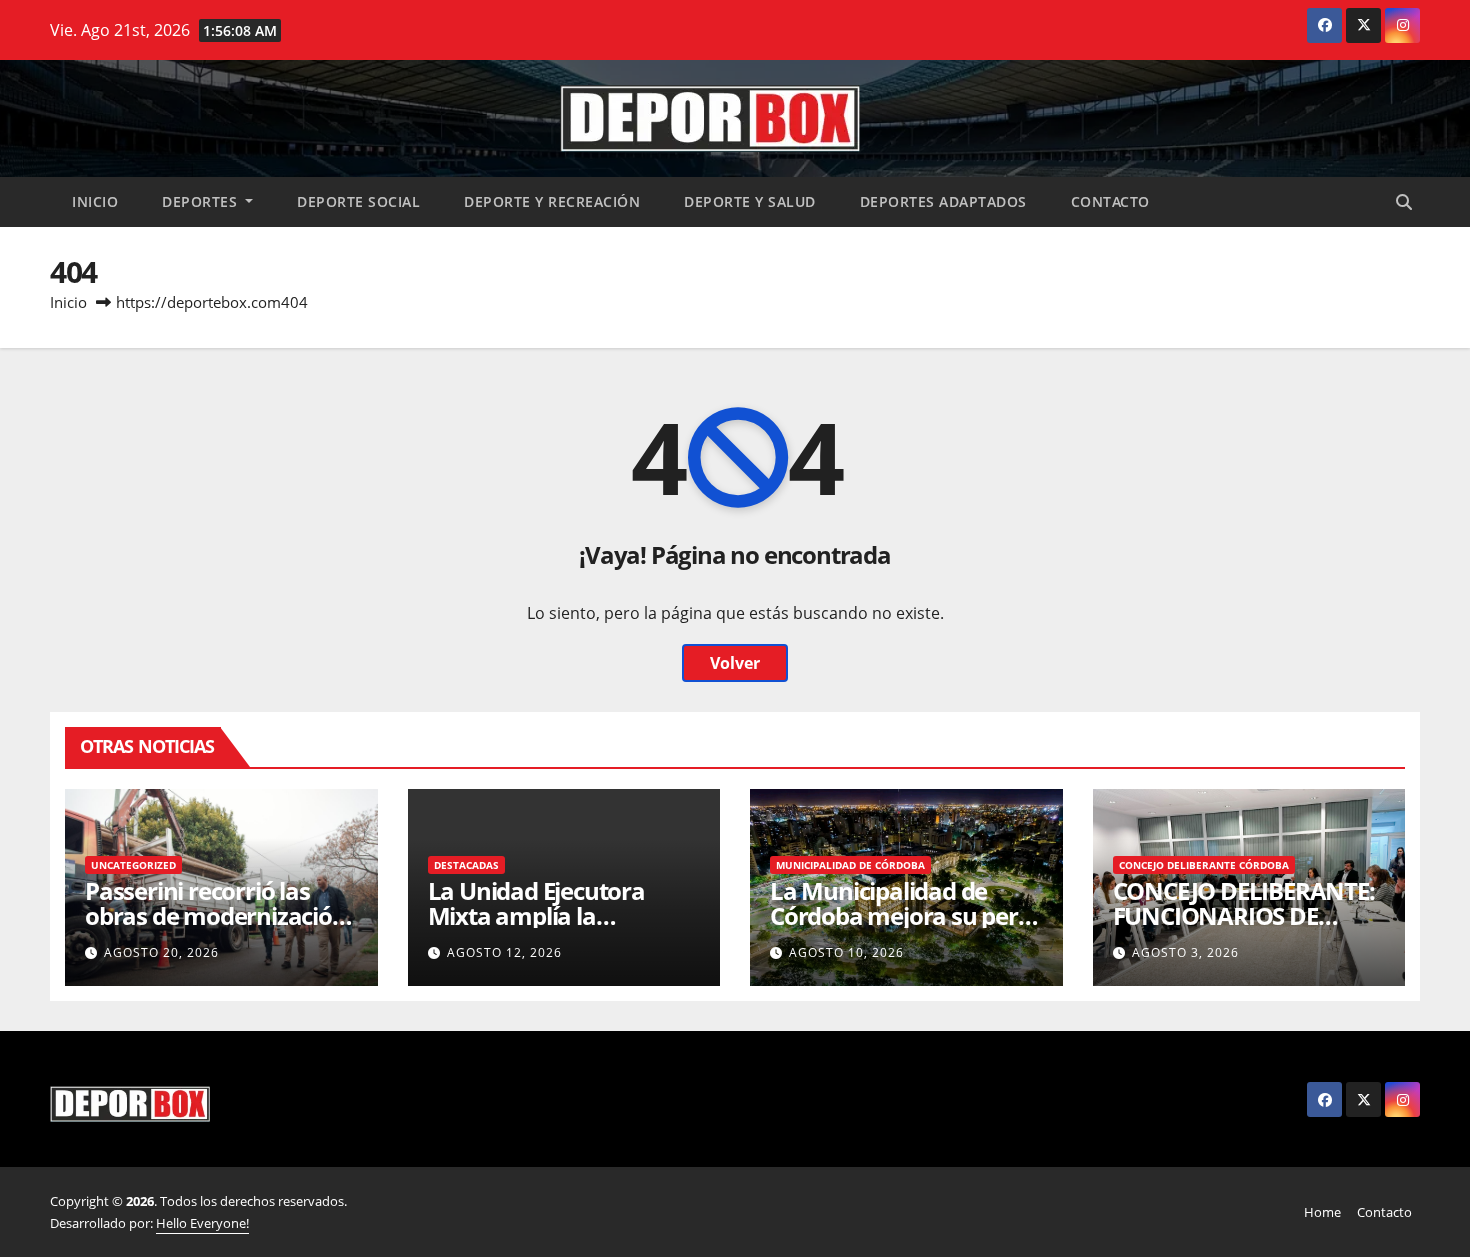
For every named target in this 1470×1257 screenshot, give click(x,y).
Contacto (1110, 201)
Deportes (202, 201)
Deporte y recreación (552, 201)
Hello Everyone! (202, 1223)
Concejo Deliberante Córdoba (1204, 865)
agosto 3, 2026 (1185, 952)
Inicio (95, 201)
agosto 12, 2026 (504, 952)
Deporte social (358, 201)
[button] (1404, 202)
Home (1322, 1212)
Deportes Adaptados (943, 201)
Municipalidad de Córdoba (850, 865)
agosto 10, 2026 (846, 952)
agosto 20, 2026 (161, 952)
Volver (735, 663)
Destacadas (466, 865)
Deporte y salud (750, 201)
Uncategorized (133, 865)
